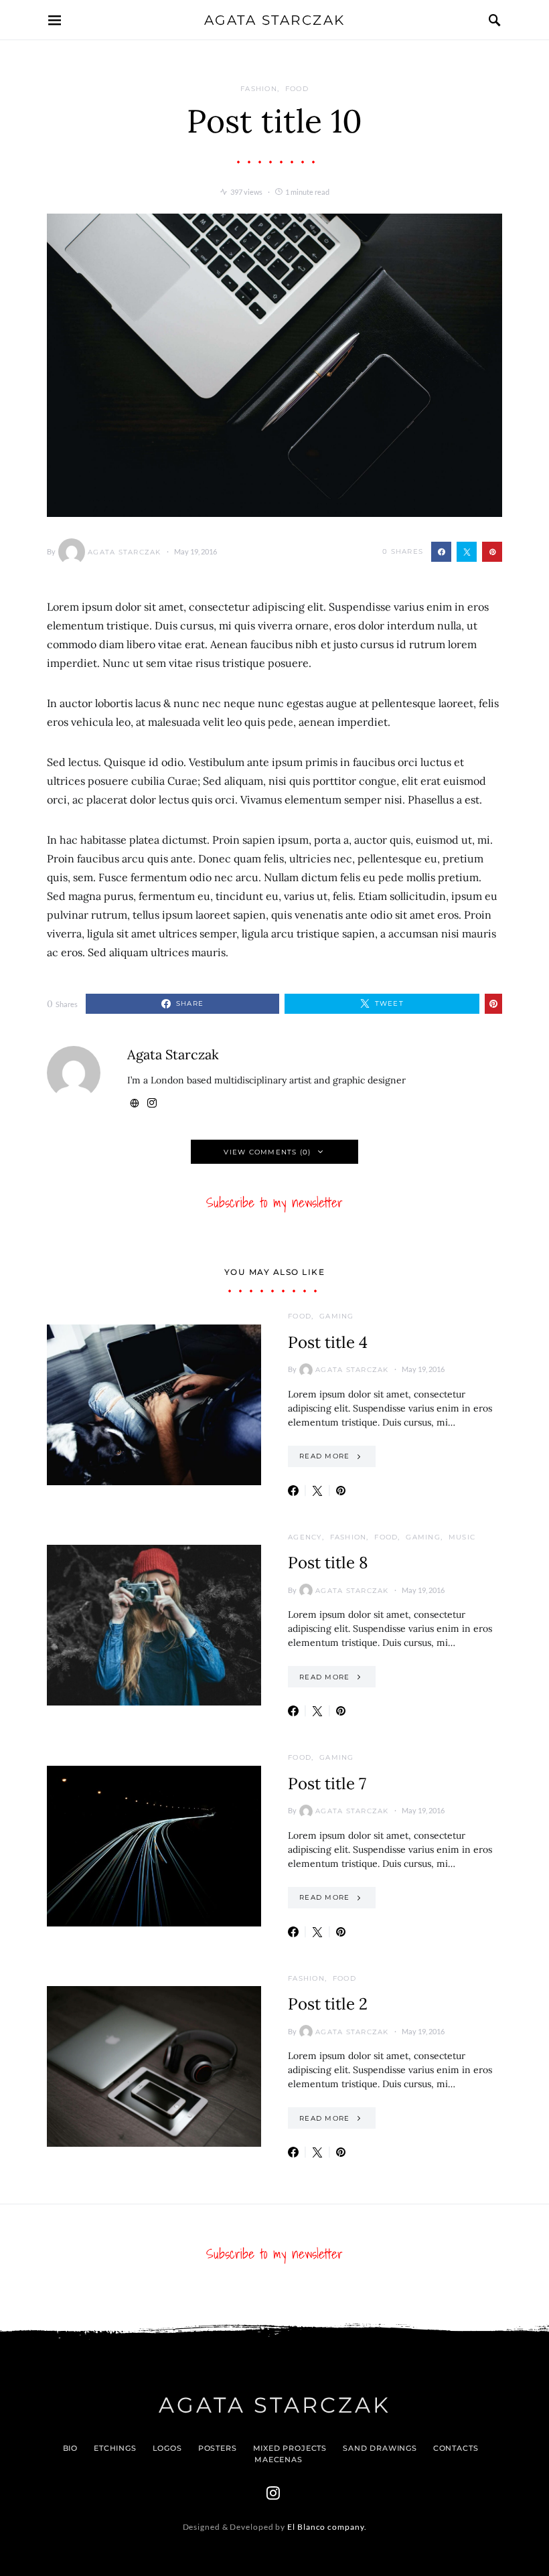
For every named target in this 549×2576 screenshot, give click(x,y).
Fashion (259, 89)
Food (297, 89)
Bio (70, 2448)
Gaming (337, 1316)
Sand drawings (380, 2448)
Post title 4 (328, 1342)
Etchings (115, 2448)
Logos (167, 2448)
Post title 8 (328, 1563)
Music (462, 1537)
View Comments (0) (267, 1152)
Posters (218, 2448)
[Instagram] (273, 2493)
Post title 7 (327, 1784)
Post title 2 (328, 2004)
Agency (305, 1537)
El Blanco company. (327, 2527)
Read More (324, 1456)
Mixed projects (290, 2448)
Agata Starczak (275, 20)
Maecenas (279, 2459)
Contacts (456, 2448)
